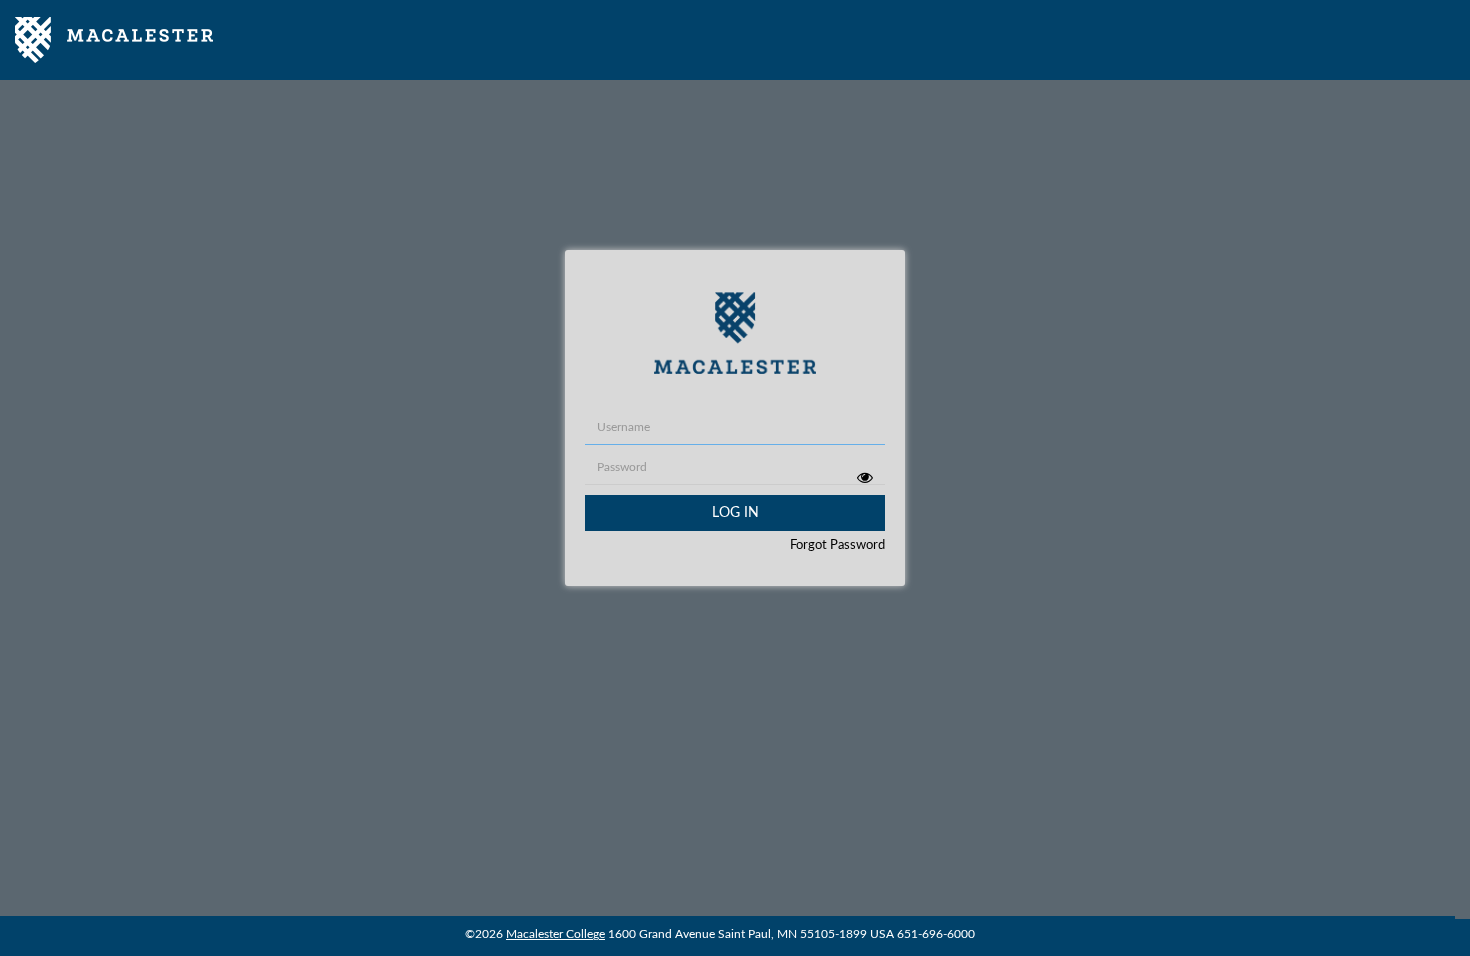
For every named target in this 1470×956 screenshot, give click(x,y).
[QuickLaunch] (114, 40)
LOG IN (735, 513)
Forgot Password (837, 545)
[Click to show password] (864, 477)
